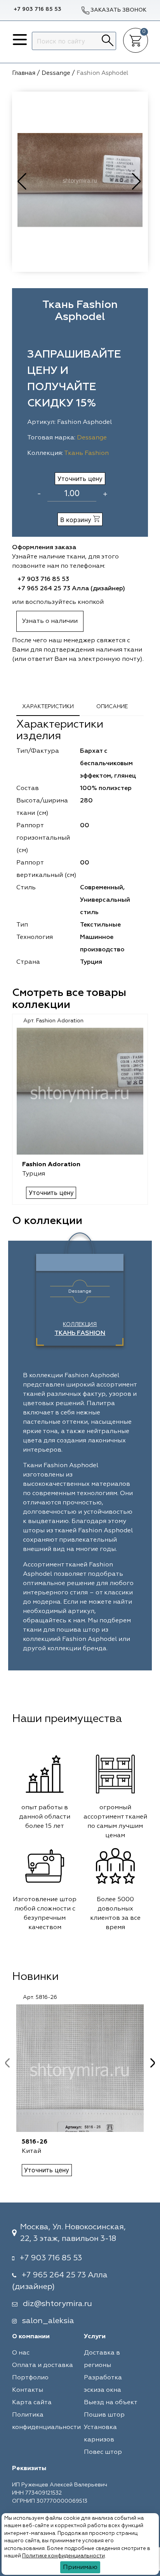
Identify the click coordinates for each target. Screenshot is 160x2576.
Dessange (92, 438)
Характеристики (48, 707)
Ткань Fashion (86, 453)
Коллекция (80, 1329)
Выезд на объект (111, 2403)
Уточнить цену (80, 479)
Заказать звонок (118, 10)
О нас (21, 2353)
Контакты (28, 2390)
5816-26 (35, 2142)
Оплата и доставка (43, 2365)
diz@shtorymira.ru (57, 2304)
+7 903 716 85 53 (37, 9)
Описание (112, 707)
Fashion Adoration (51, 1165)
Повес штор (103, 2452)
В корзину (77, 520)
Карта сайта (32, 2403)
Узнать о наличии (50, 621)
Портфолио (30, 2378)
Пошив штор (104, 2415)
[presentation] (7, 2063)
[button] (137, 182)
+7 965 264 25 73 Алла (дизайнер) (71, 589)
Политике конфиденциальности (63, 2556)
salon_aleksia (48, 2321)
